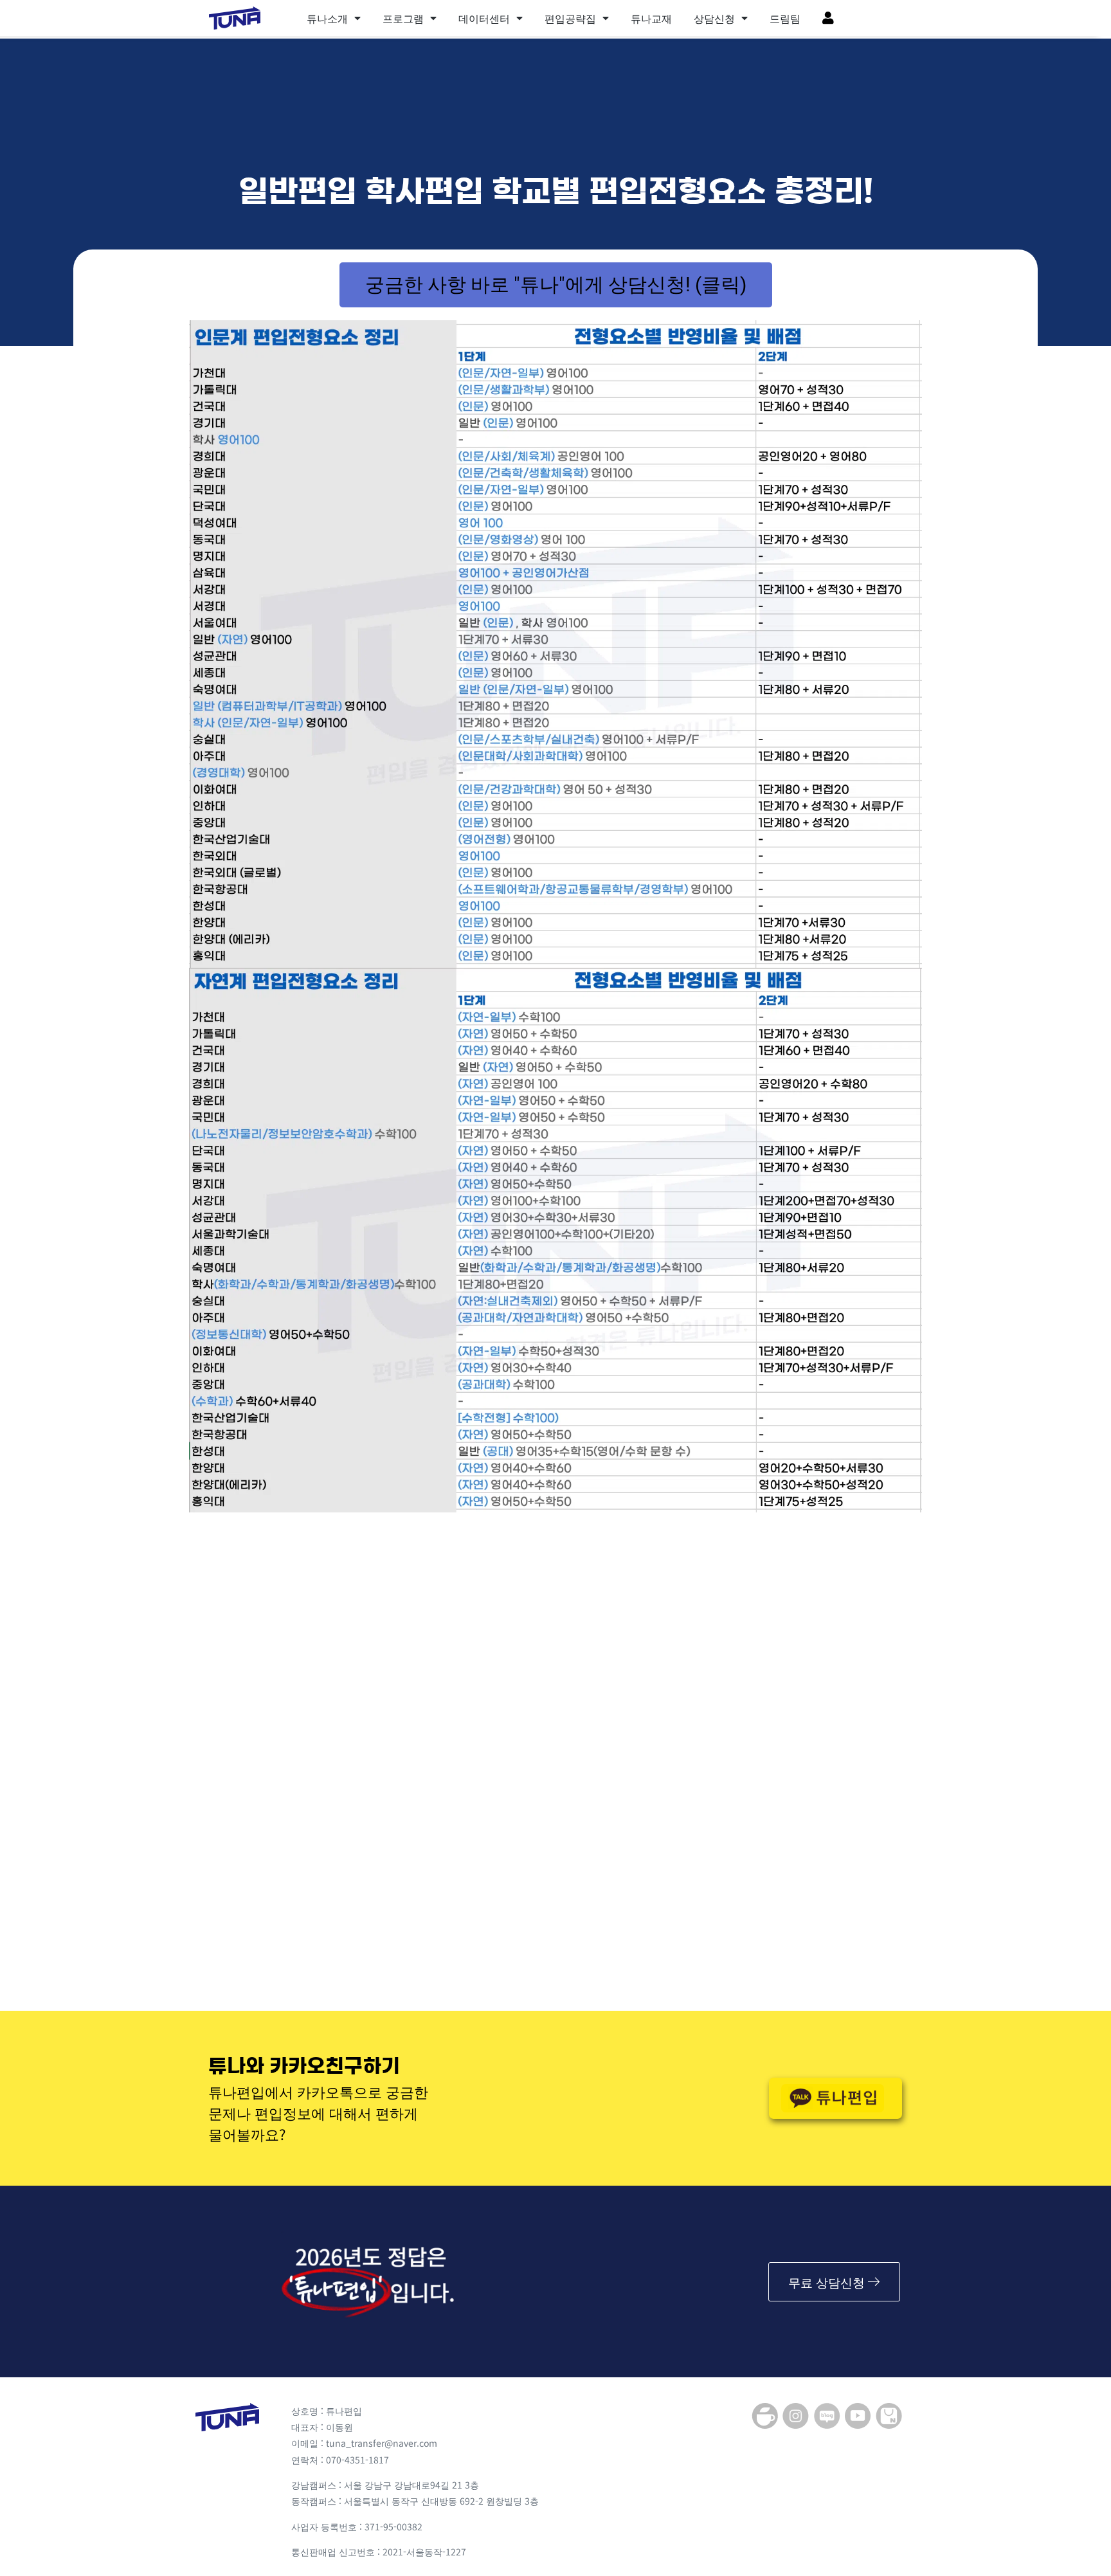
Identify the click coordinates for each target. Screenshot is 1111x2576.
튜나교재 (651, 18)
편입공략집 (570, 18)
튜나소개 (327, 18)
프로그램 (403, 18)
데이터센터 (484, 18)
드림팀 (785, 18)
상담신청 (714, 18)
